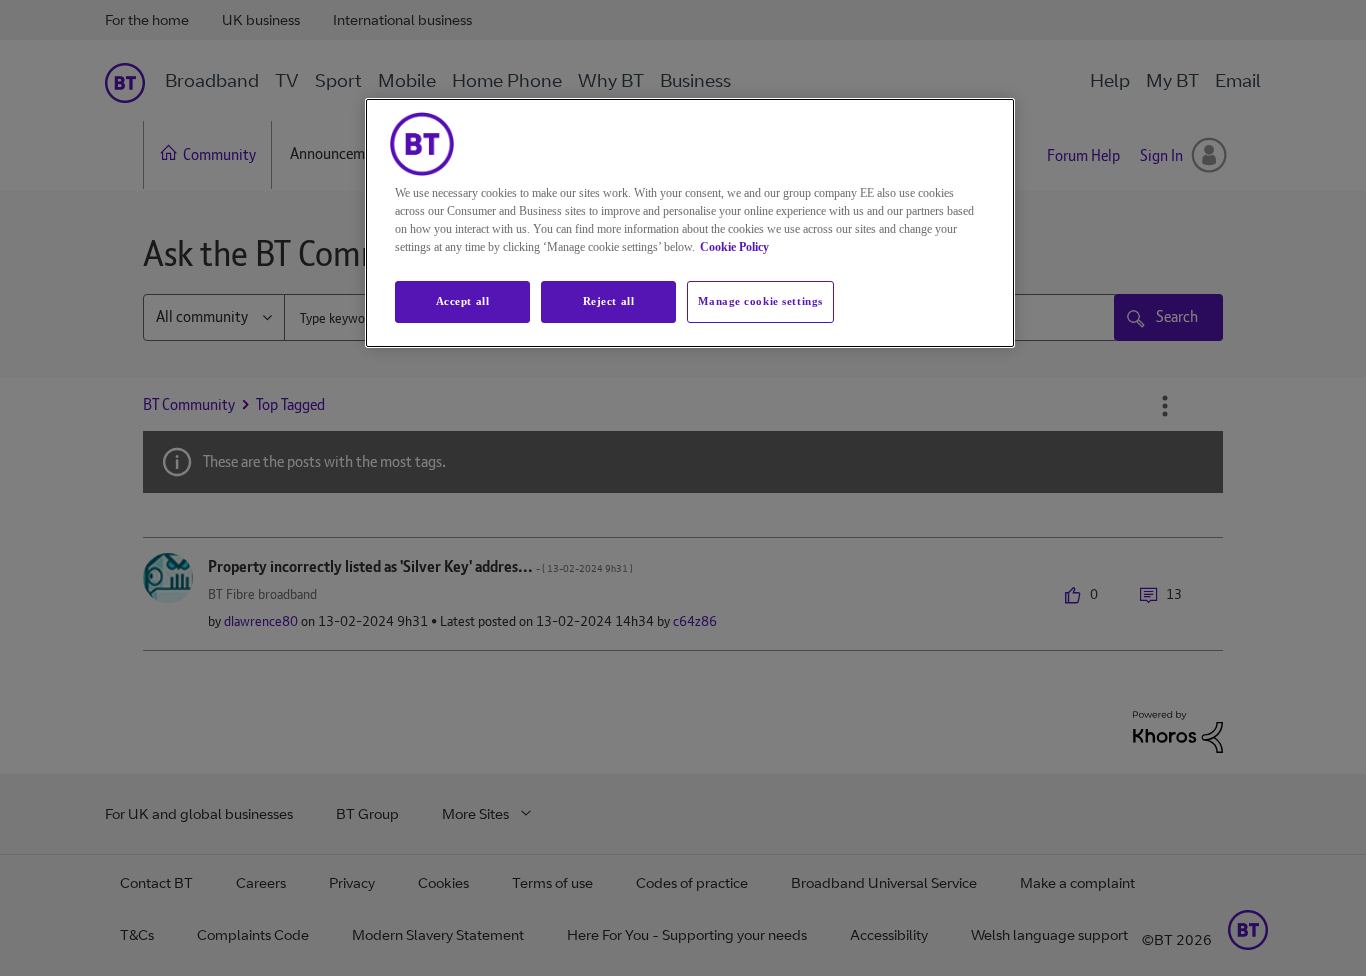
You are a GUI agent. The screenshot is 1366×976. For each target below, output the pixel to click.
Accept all (463, 301)
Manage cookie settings (760, 301)
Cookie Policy (734, 247)
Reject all (609, 301)
